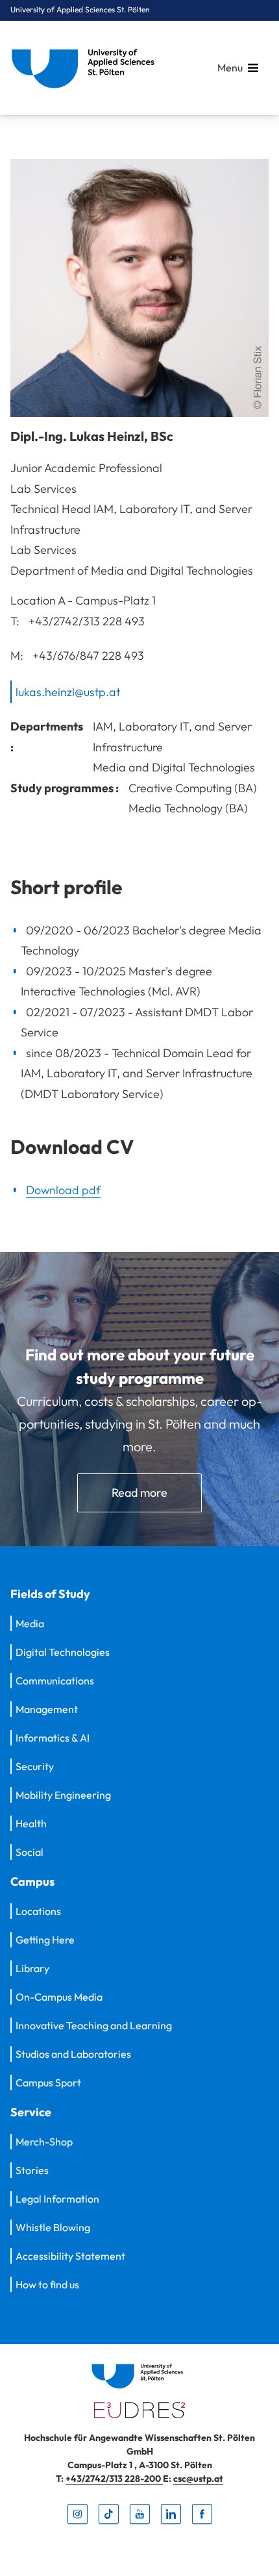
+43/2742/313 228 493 (87, 620)
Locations (38, 1911)
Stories (32, 2170)
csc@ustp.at (198, 2479)
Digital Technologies (63, 1652)
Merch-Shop (44, 2142)
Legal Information (57, 2199)
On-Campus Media (59, 1997)
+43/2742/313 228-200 (114, 2479)
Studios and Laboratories (73, 2054)
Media (30, 1623)
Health (31, 1823)
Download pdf (63, 1190)
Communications (55, 1681)
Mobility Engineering (63, 1795)
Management (47, 1709)
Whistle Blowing (53, 2227)
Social (30, 1852)
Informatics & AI (53, 1738)
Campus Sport (48, 2082)
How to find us (47, 2284)
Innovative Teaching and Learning (94, 2025)
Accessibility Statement (70, 2256)
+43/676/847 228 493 (88, 656)
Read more (139, 1493)
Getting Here (45, 1940)
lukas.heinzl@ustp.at (68, 691)
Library (32, 1968)
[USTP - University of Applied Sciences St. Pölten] (86, 68)
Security (35, 1766)
